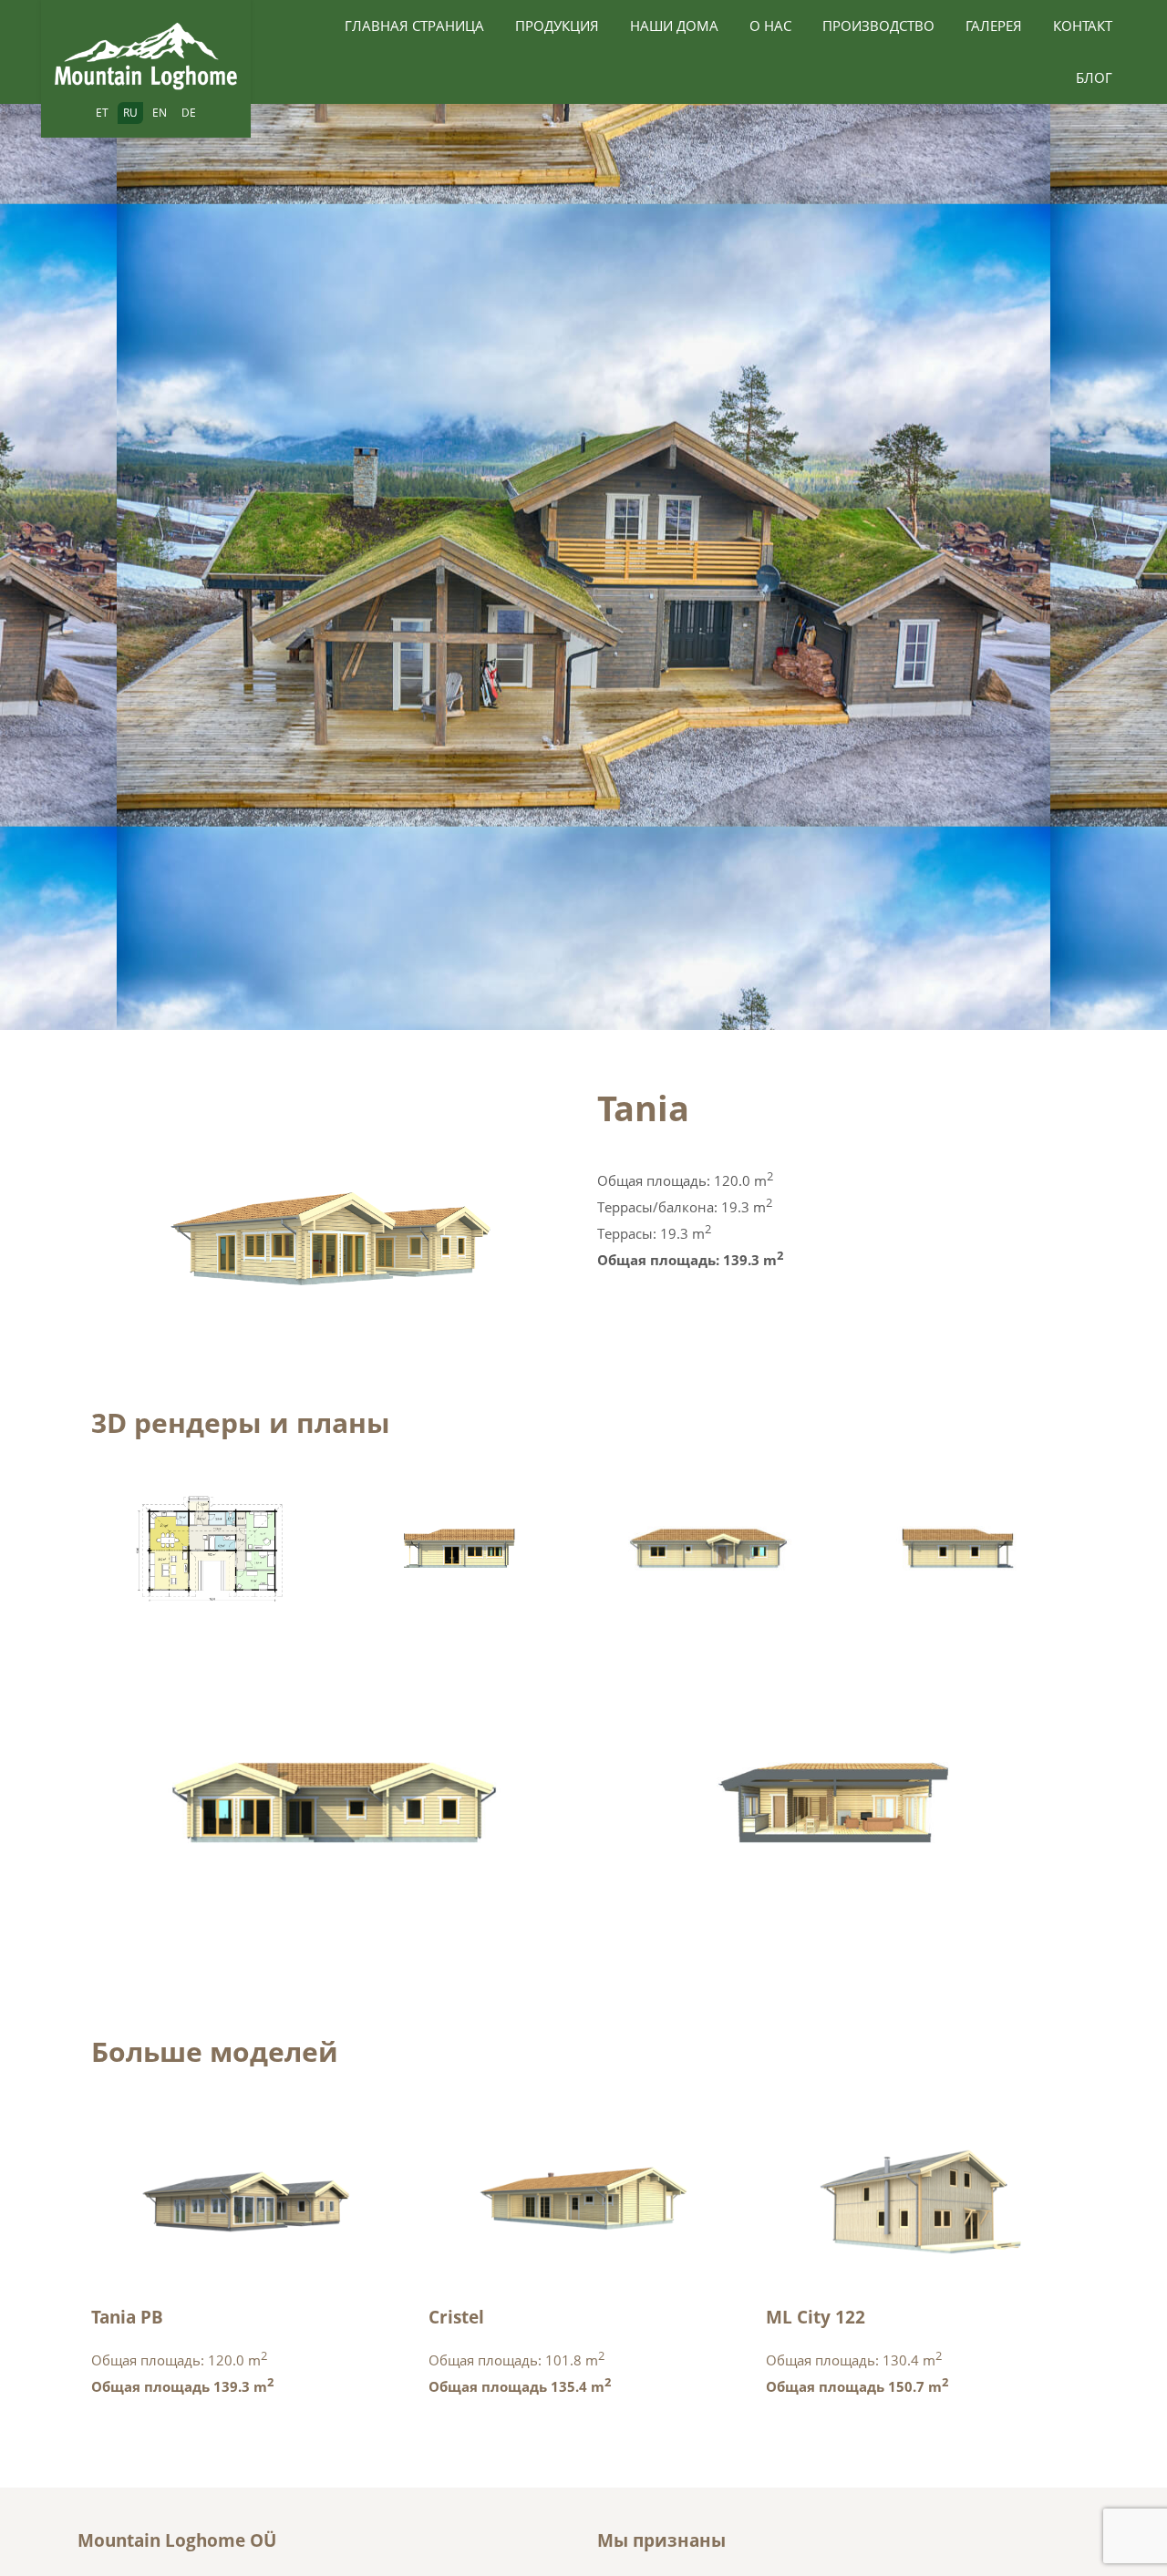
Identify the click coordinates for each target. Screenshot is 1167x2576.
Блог (1094, 77)
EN (160, 113)
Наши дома (674, 26)
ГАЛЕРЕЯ (994, 26)
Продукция (557, 26)
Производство (878, 26)
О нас (770, 26)
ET (102, 113)
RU (130, 113)
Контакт (1083, 26)
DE (189, 113)
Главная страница (414, 26)
